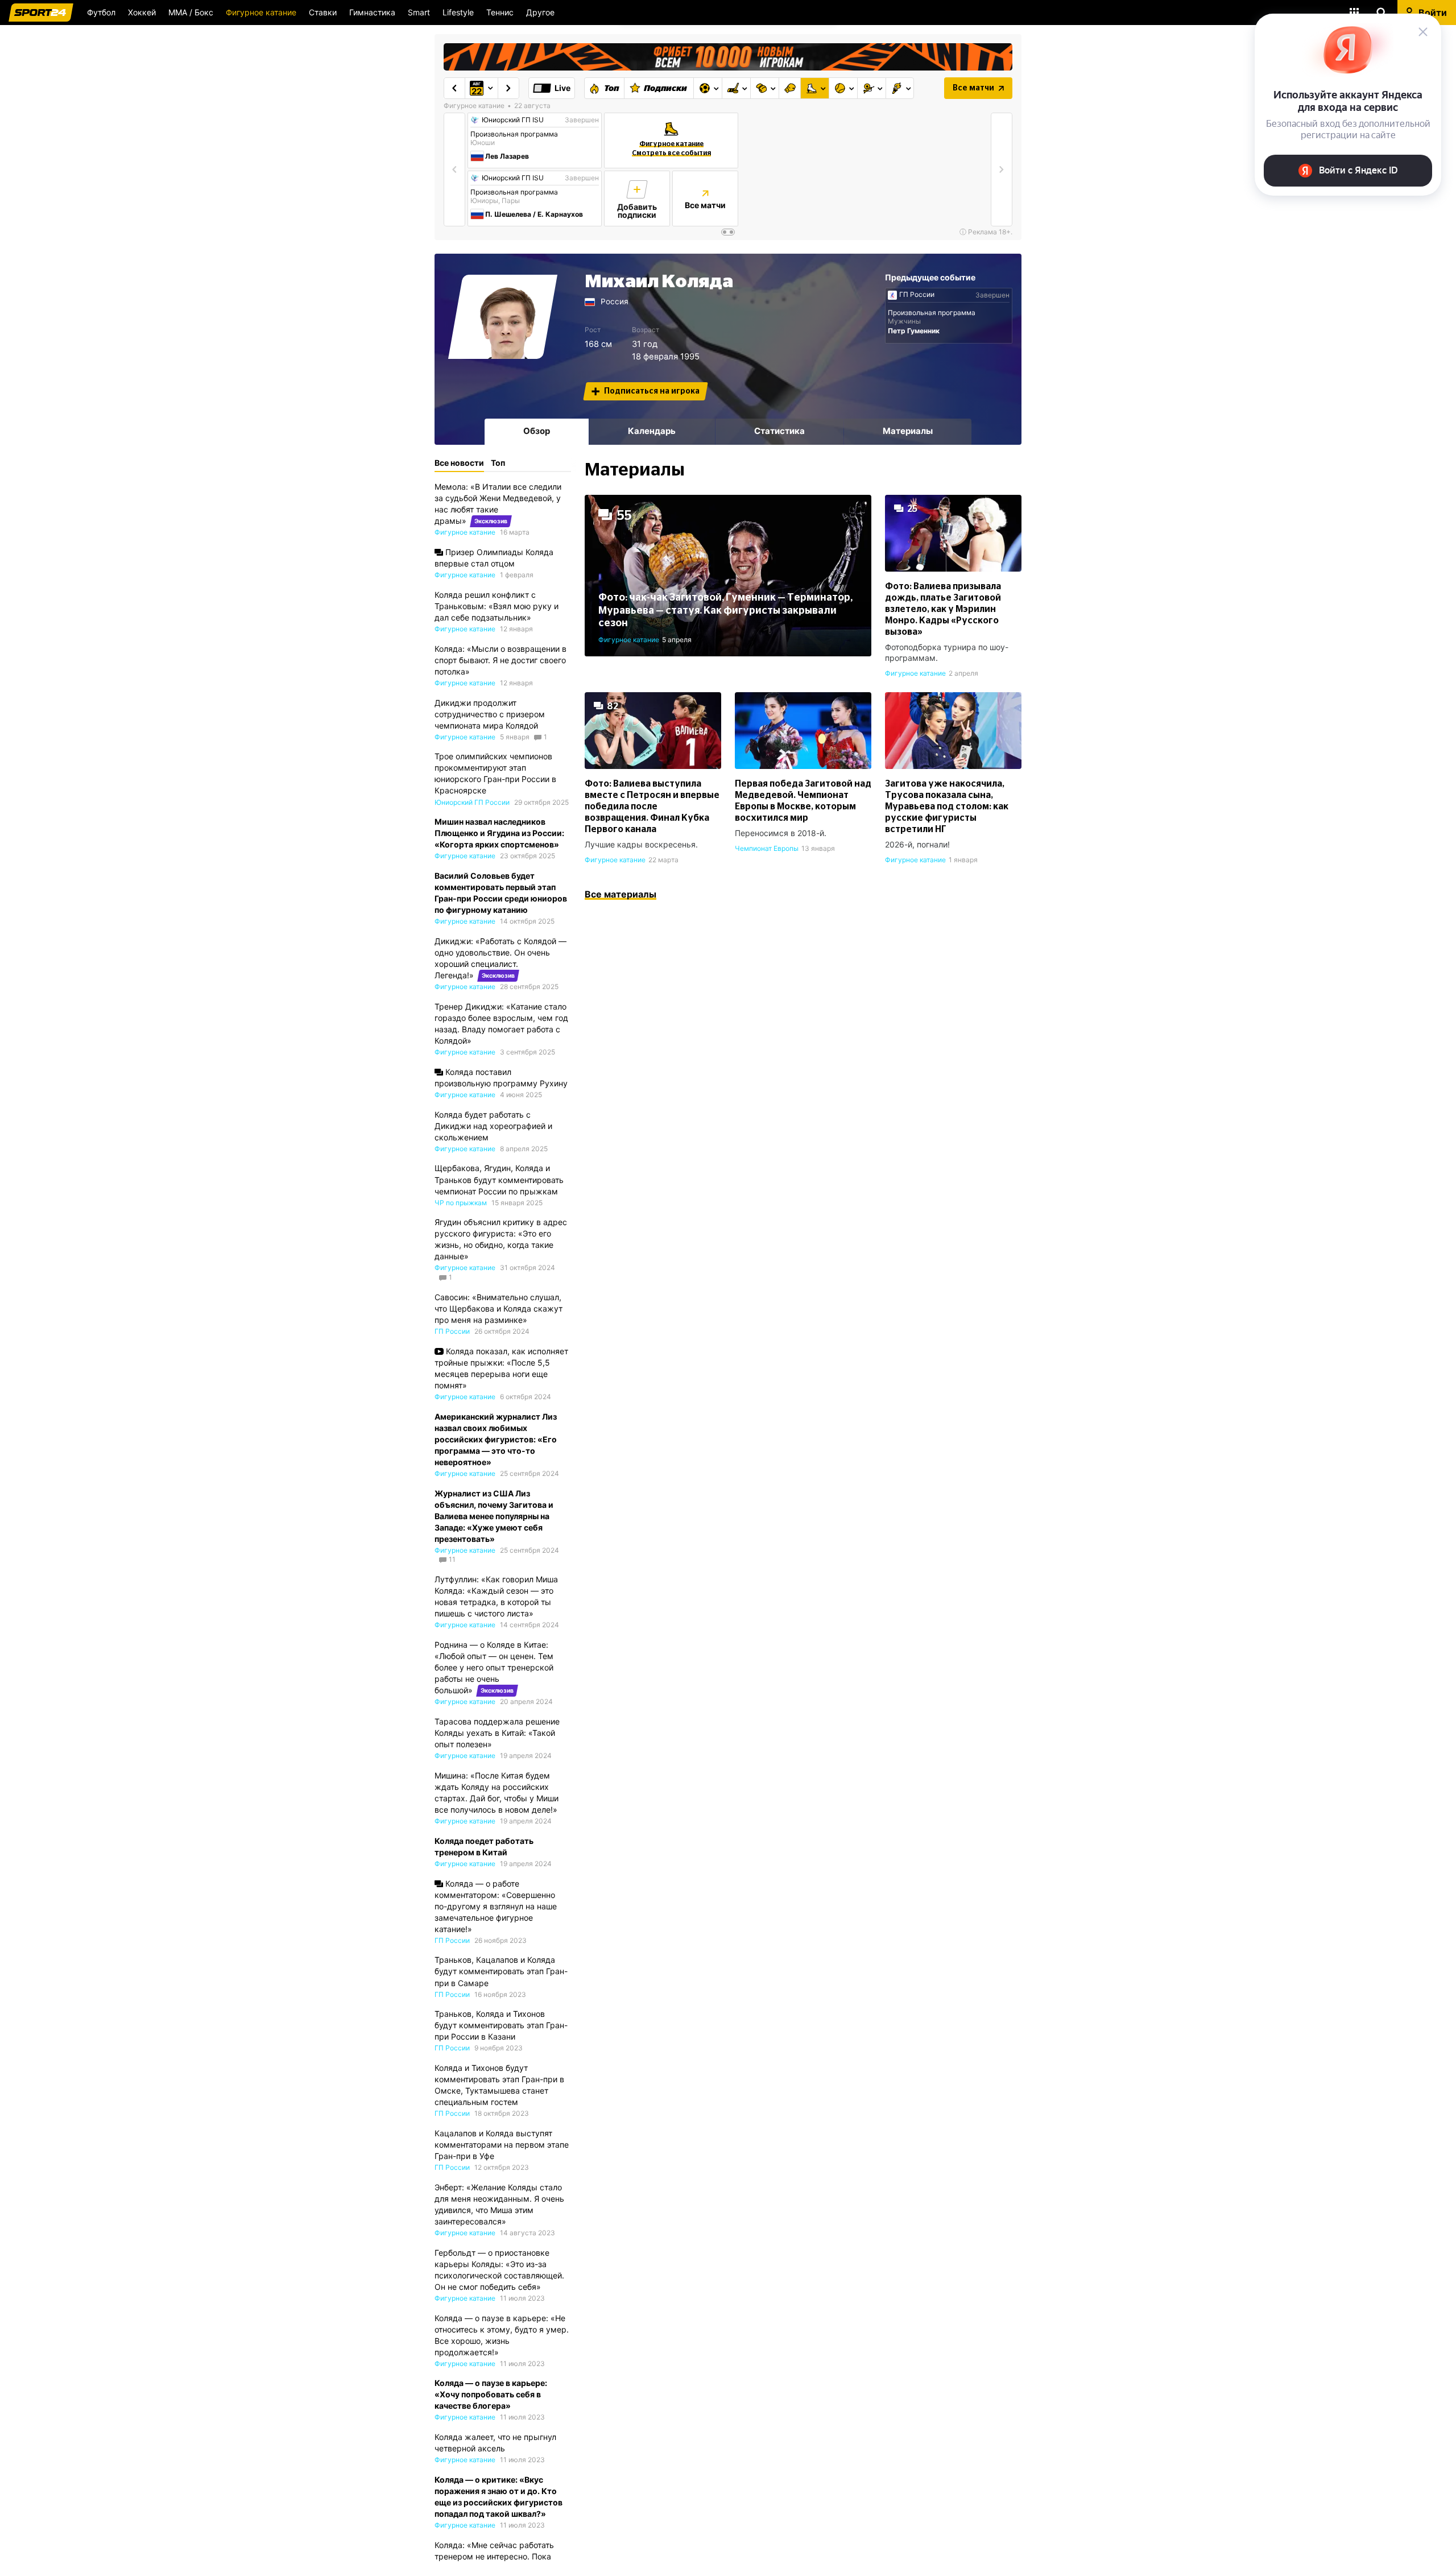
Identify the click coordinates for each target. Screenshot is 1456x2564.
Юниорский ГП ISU (513, 120)
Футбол (101, 12)
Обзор (537, 431)
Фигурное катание (261, 12)
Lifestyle (458, 12)
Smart (419, 12)
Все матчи (973, 88)
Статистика (779, 431)
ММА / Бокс (191, 12)
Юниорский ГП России (472, 802)
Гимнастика (372, 12)
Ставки (323, 12)
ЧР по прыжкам (461, 1203)
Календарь (652, 431)
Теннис (500, 12)
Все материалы (621, 894)
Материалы (908, 431)
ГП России (917, 295)
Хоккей (142, 12)
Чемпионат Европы (767, 848)
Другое (540, 12)
